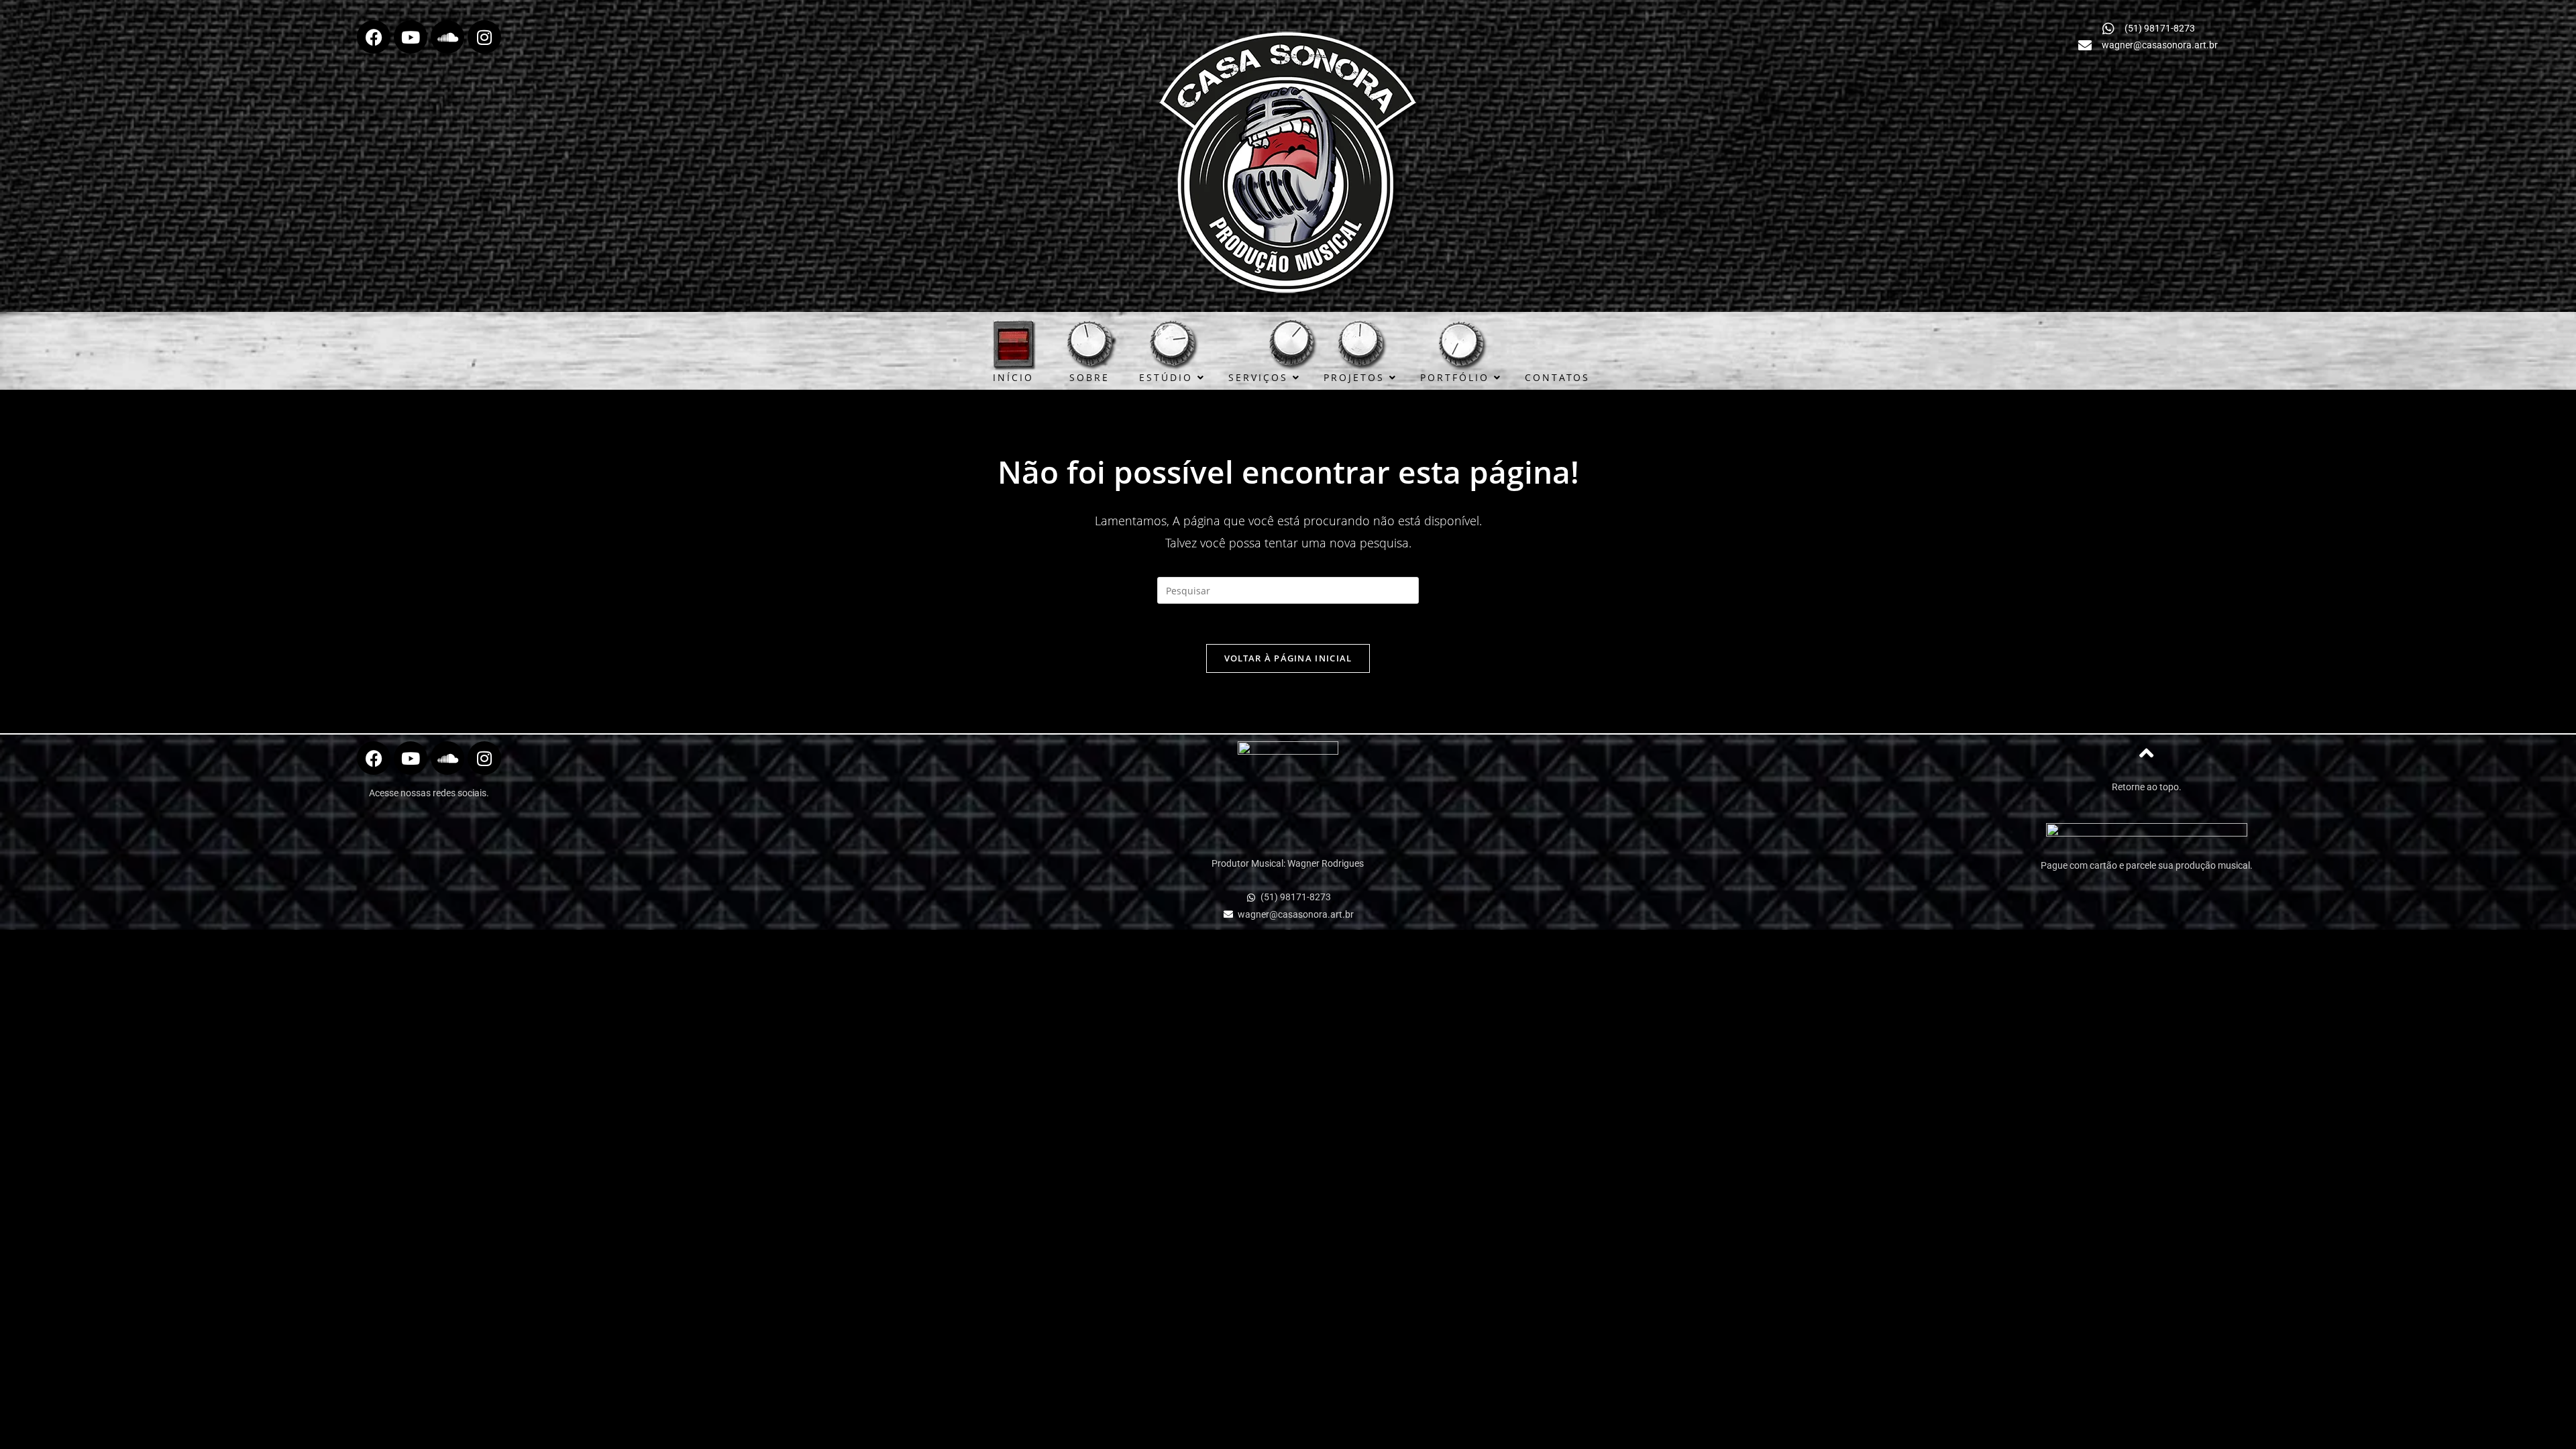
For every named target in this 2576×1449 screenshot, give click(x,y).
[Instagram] (484, 37)
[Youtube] (411, 37)
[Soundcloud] (447, 37)
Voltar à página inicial (1288, 658)
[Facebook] (374, 37)
